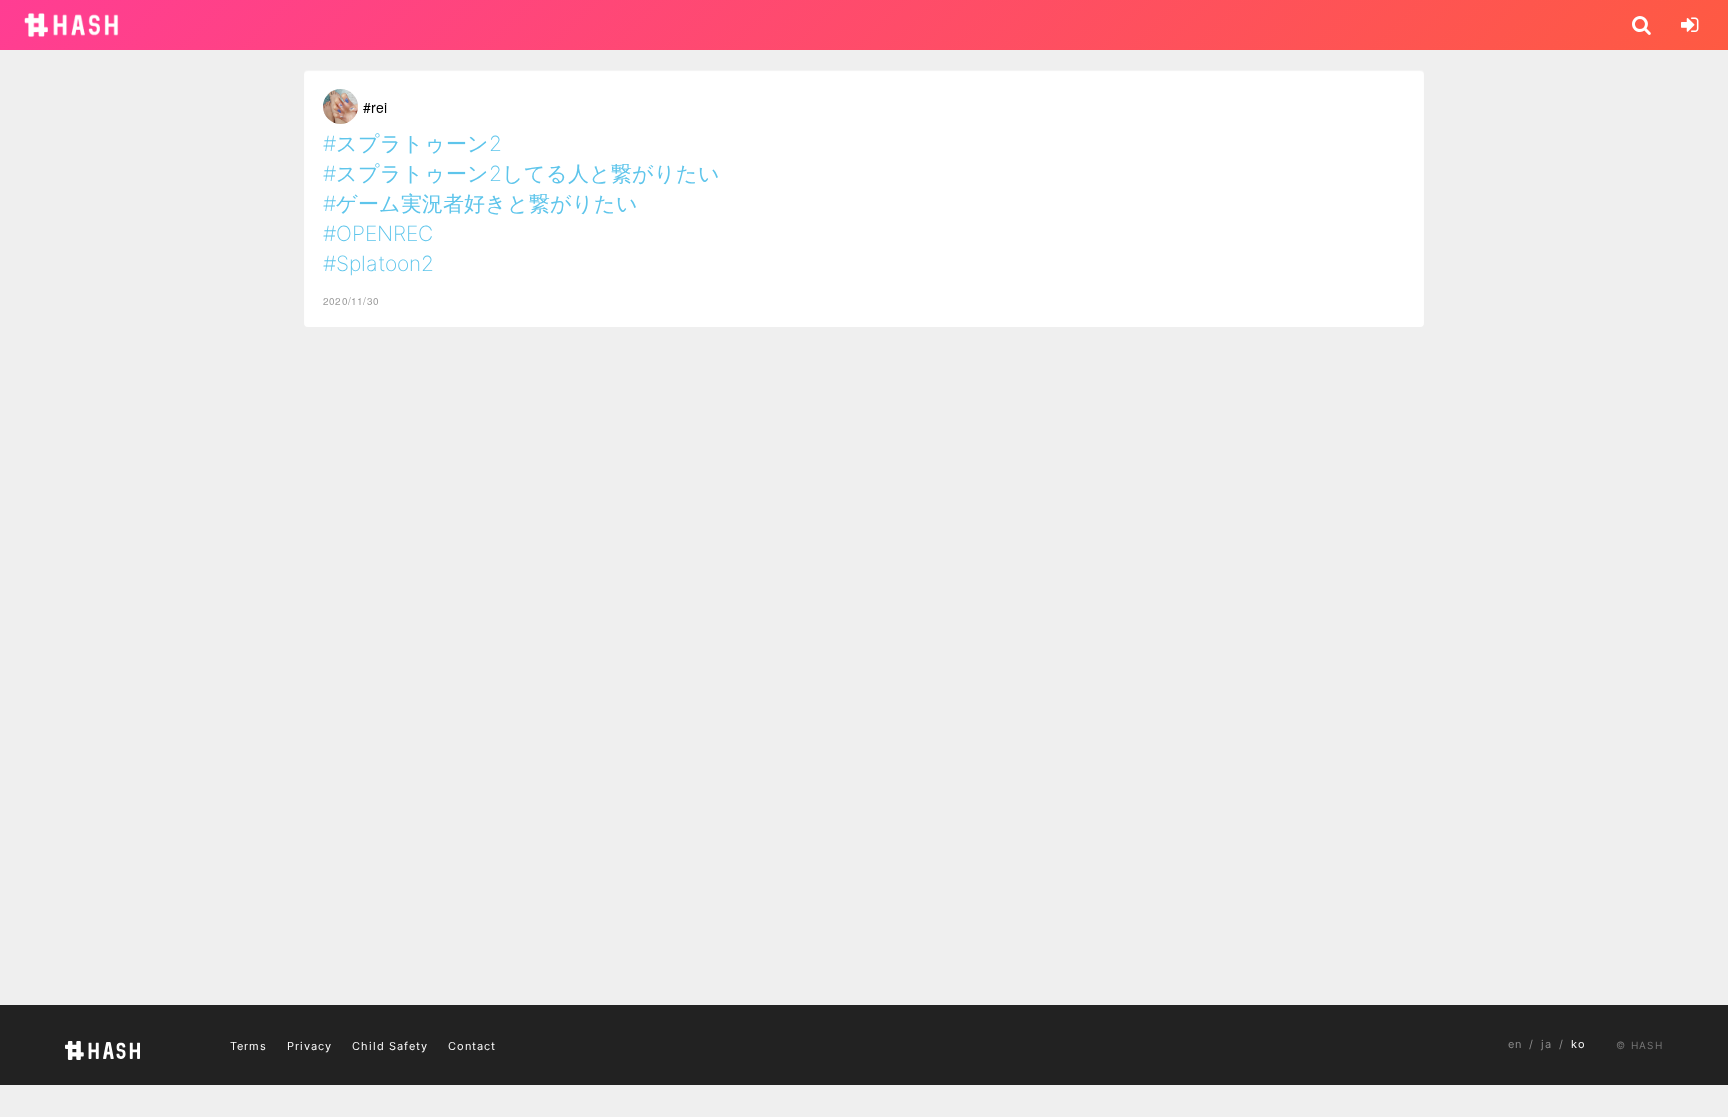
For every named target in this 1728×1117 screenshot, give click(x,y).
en (1515, 1044)
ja (1546, 1044)
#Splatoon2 (378, 263)
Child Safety (390, 1046)
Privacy (309, 1046)
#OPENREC (378, 233)
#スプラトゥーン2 (412, 143)
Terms (248, 1046)
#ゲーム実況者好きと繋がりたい (480, 203)
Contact (472, 1046)
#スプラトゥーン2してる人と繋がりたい (521, 173)
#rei (375, 107)
